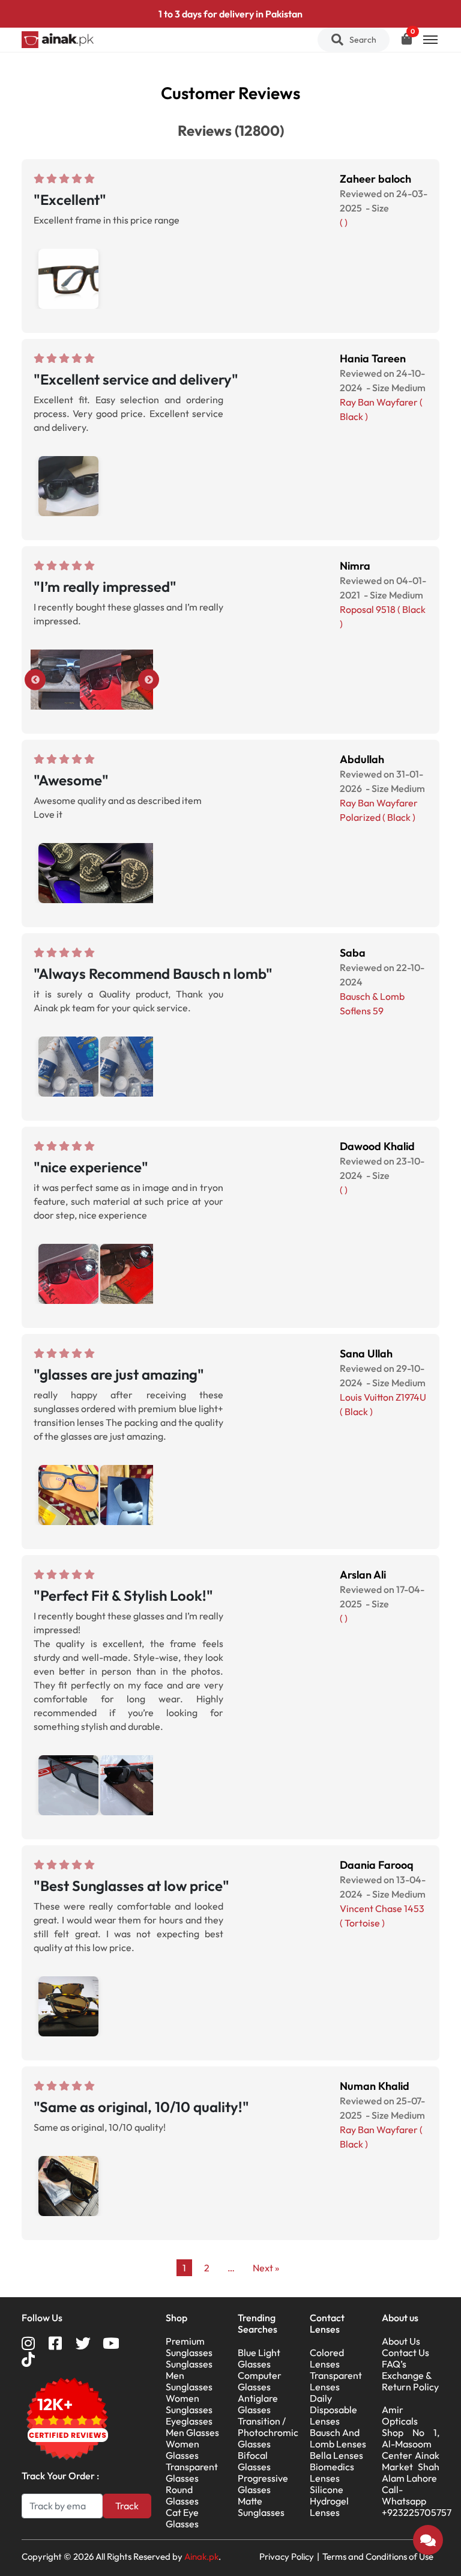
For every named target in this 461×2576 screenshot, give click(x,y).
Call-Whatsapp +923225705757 (417, 2501)
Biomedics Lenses (332, 2472)
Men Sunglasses (189, 2381)
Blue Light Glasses (259, 2358)
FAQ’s (394, 2364)
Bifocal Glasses (254, 2461)
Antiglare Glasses (258, 2404)
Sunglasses (189, 2364)
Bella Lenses (336, 2455)
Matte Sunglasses (261, 2507)
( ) (344, 222)
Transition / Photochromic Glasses (268, 2432)
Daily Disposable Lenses (333, 2410)
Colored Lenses (327, 2358)
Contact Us (405, 2352)
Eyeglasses (189, 2421)
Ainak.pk (201, 2556)
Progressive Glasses (263, 2484)
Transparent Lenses (336, 2381)
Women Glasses (182, 2450)
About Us (401, 2341)
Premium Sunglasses (189, 2347)
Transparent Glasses (192, 2472)
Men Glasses (192, 2432)
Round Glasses (182, 2495)
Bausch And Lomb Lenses (338, 2438)
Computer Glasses (260, 2381)
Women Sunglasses (189, 2404)
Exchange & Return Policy (410, 2381)
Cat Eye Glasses (182, 2518)
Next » (266, 2268)
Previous (35, 680)
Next (149, 680)
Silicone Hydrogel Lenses (329, 2501)
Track (127, 2506)
